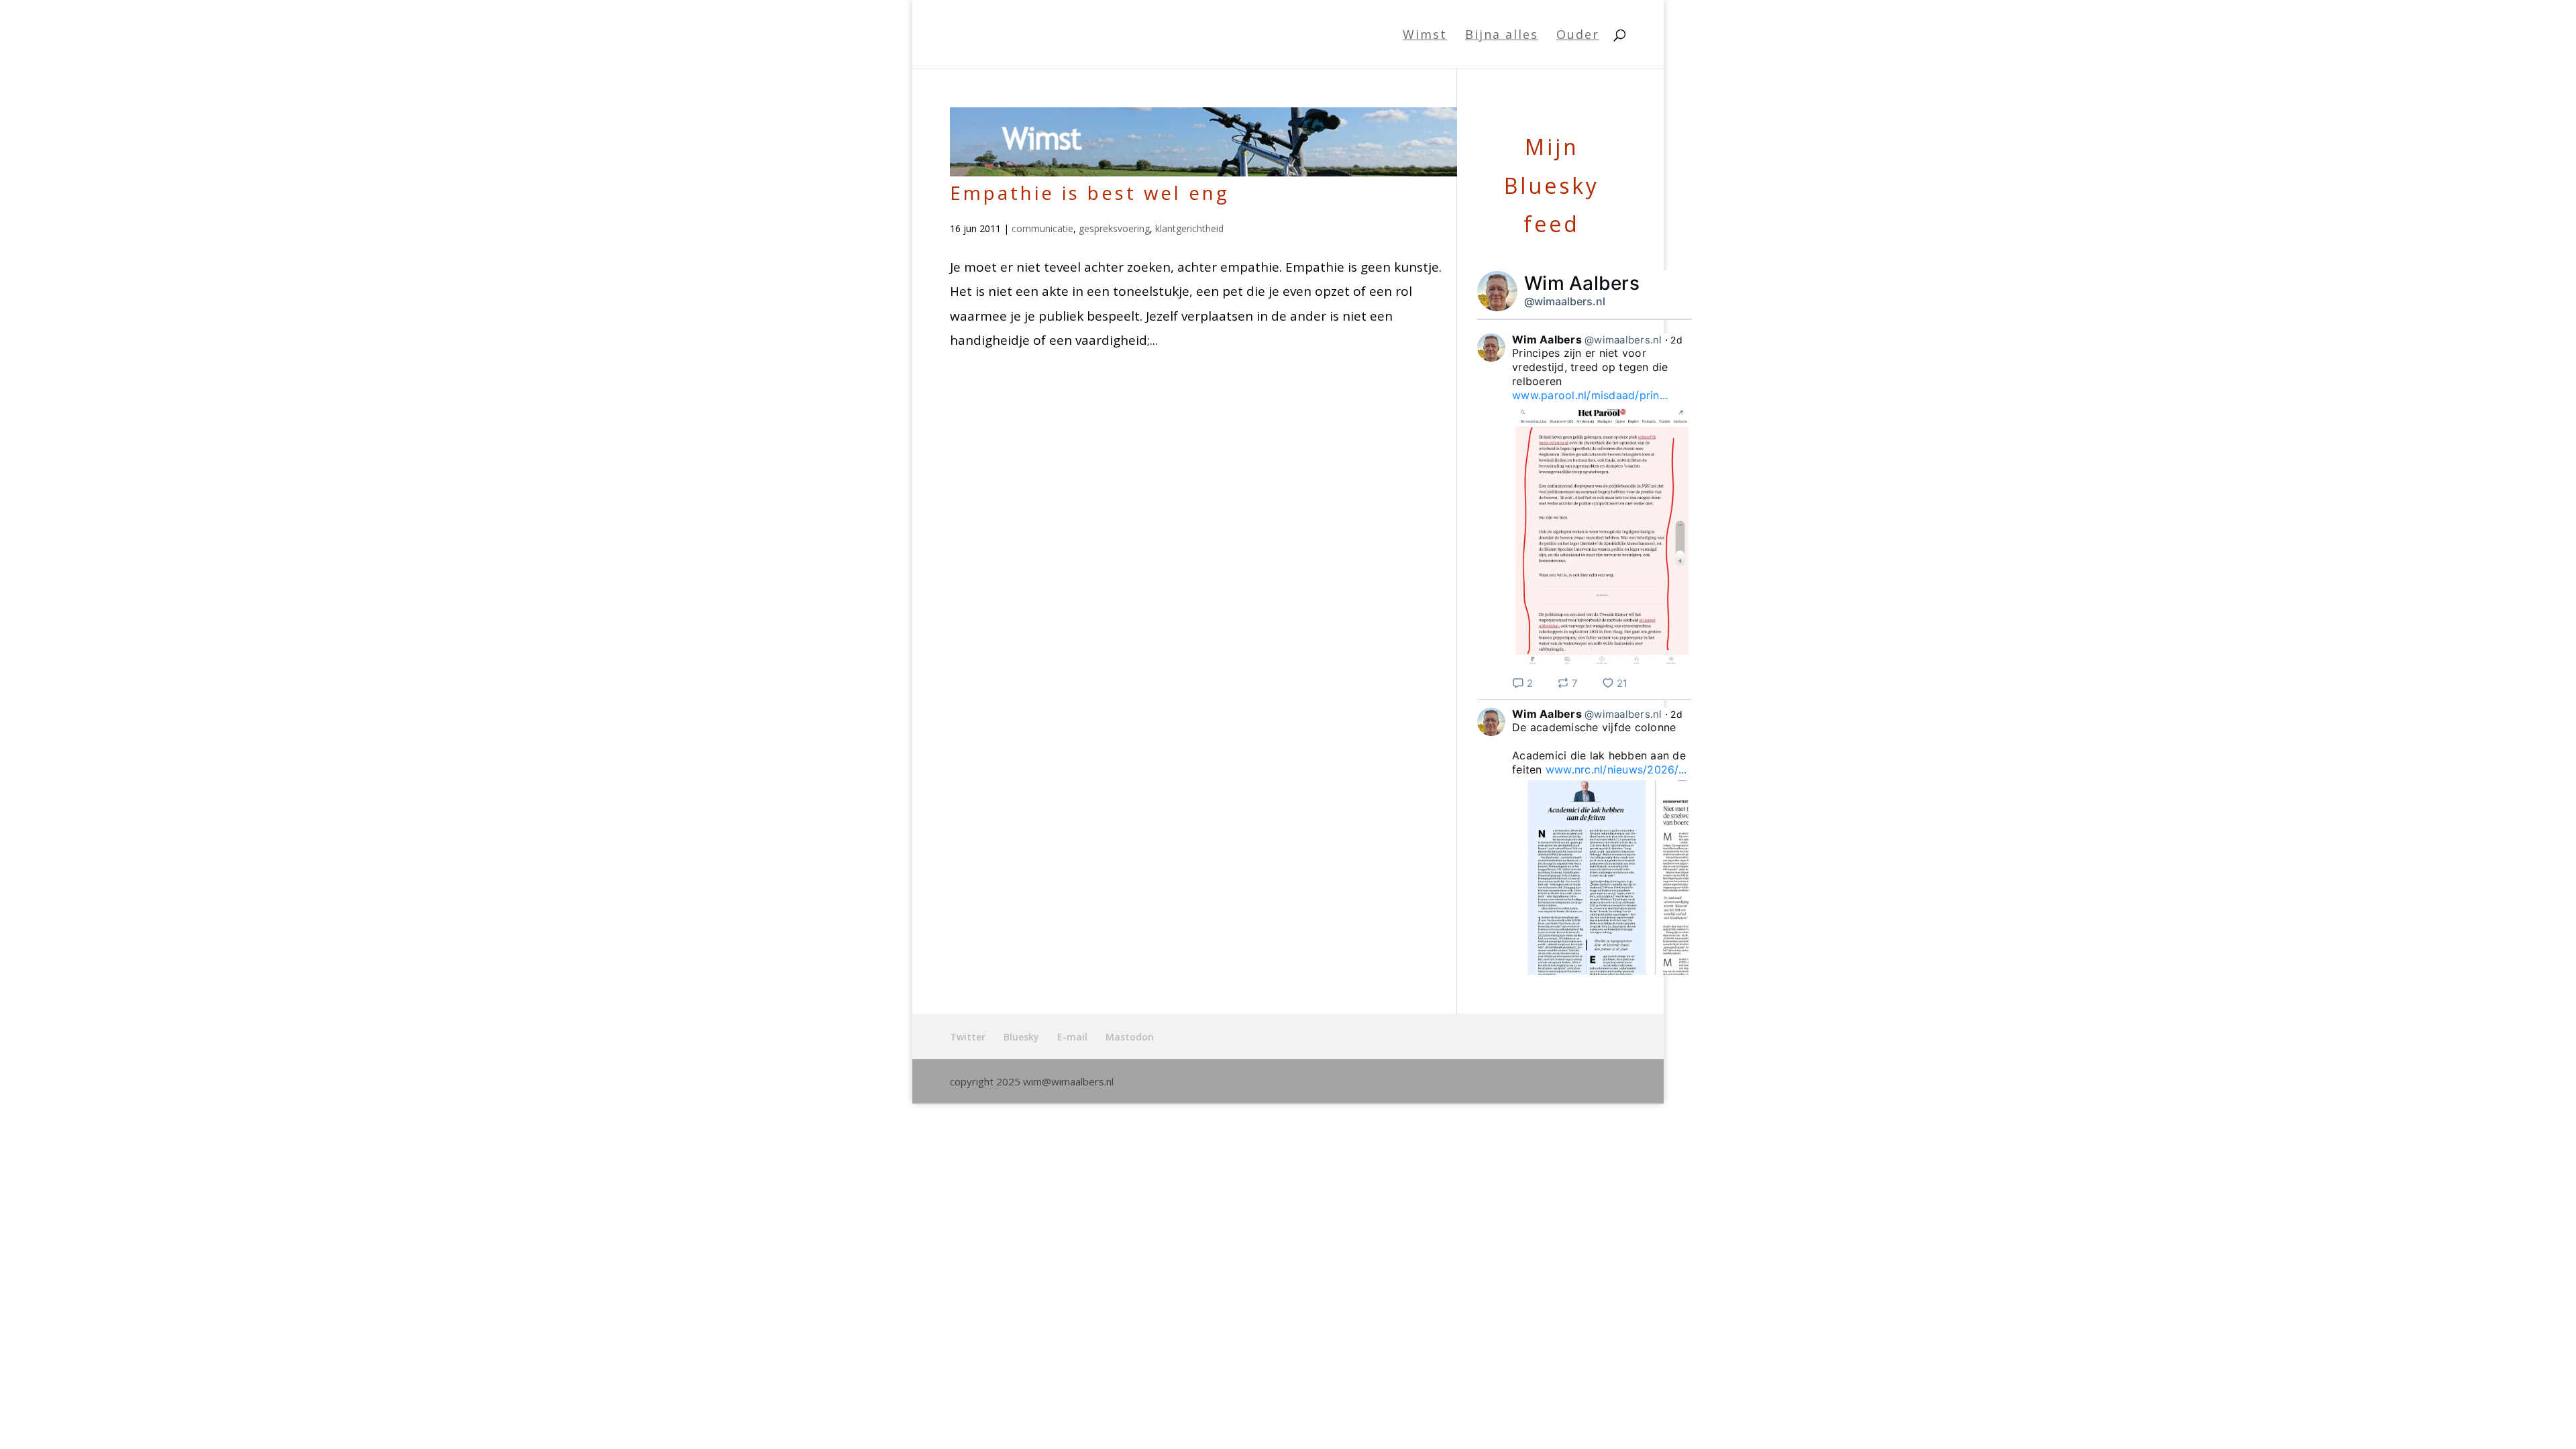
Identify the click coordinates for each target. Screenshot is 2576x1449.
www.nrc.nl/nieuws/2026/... (1616, 769)
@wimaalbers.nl (1565, 301)
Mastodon (1130, 1037)
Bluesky (1021, 1037)
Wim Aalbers (1582, 283)
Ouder (1578, 36)
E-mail (1072, 1037)
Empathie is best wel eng (1090, 193)
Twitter (968, 1037)
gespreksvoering (1114, 228)
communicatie (1042, 228)
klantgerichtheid (1189, 228)
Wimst (1425, 36)
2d (1676, 340)
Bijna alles (1502, 36)
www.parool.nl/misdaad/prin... (1590, 395)
